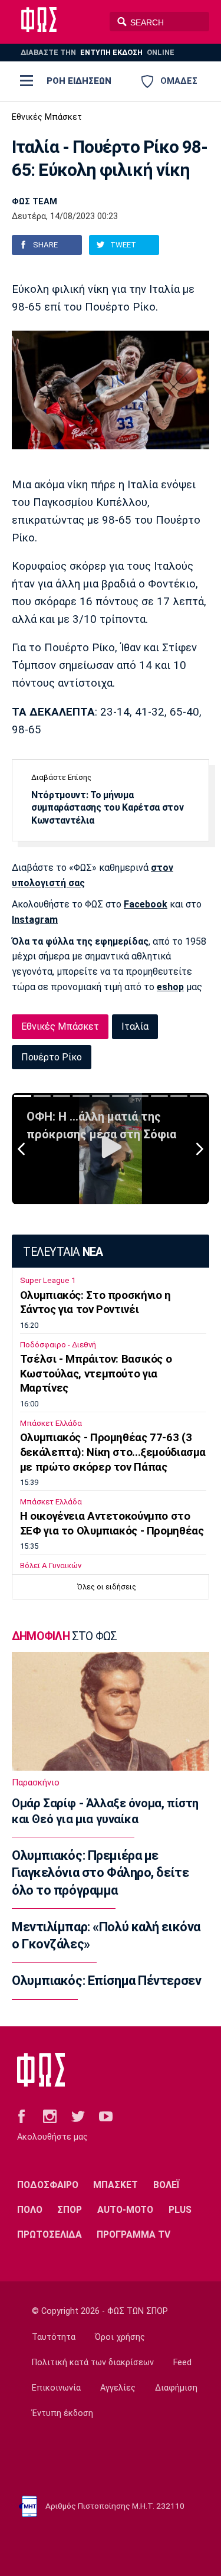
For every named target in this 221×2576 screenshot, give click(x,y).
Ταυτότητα (54, 2337)
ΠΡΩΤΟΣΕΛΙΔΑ (50, 2234)
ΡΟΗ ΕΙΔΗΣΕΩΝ (79, 81)
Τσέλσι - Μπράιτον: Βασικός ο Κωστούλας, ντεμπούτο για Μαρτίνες (96, 1374)
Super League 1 (48, 1280)
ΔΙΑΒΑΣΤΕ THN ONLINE (98, 52)
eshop (170, 987)
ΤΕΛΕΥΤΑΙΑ (63, 1252)
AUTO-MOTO (125, 2210)
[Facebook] (22, 2116)
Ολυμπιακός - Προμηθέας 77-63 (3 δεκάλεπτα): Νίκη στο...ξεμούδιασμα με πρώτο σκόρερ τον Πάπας (113, 1452)
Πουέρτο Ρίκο (52, 1057)
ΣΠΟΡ (70, 2210)
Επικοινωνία (56, 2388)
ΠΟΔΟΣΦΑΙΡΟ (48, 2185)
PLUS (180, 2210)
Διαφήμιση (176, 2388)
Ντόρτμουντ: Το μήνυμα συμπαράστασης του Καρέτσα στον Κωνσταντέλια (107, 808)
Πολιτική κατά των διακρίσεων (93, 2363)
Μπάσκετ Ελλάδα (51, 1423)
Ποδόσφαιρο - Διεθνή (58, 1345)
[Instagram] (50, 2116)
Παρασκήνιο (36, 1782)
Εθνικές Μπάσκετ (47, 117)
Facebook (146, 904)
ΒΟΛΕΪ (166, 2185)
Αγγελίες (118, 2388)
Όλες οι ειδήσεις (107, 1587)
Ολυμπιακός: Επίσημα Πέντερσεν (106, 1981)
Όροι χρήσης (120, 2337)
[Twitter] (78, 2116)
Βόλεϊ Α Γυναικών (51, 1565)
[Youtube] (106, 2116)
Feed (182, 2363)
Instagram (35, 920)
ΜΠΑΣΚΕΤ (116, 2185)
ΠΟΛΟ (30, 2210)
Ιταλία (135, 1026)
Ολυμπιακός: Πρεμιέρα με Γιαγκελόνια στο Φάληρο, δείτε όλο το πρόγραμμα (100, 1873)
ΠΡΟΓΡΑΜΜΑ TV (133, 2234)
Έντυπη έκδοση (62, 2413)
